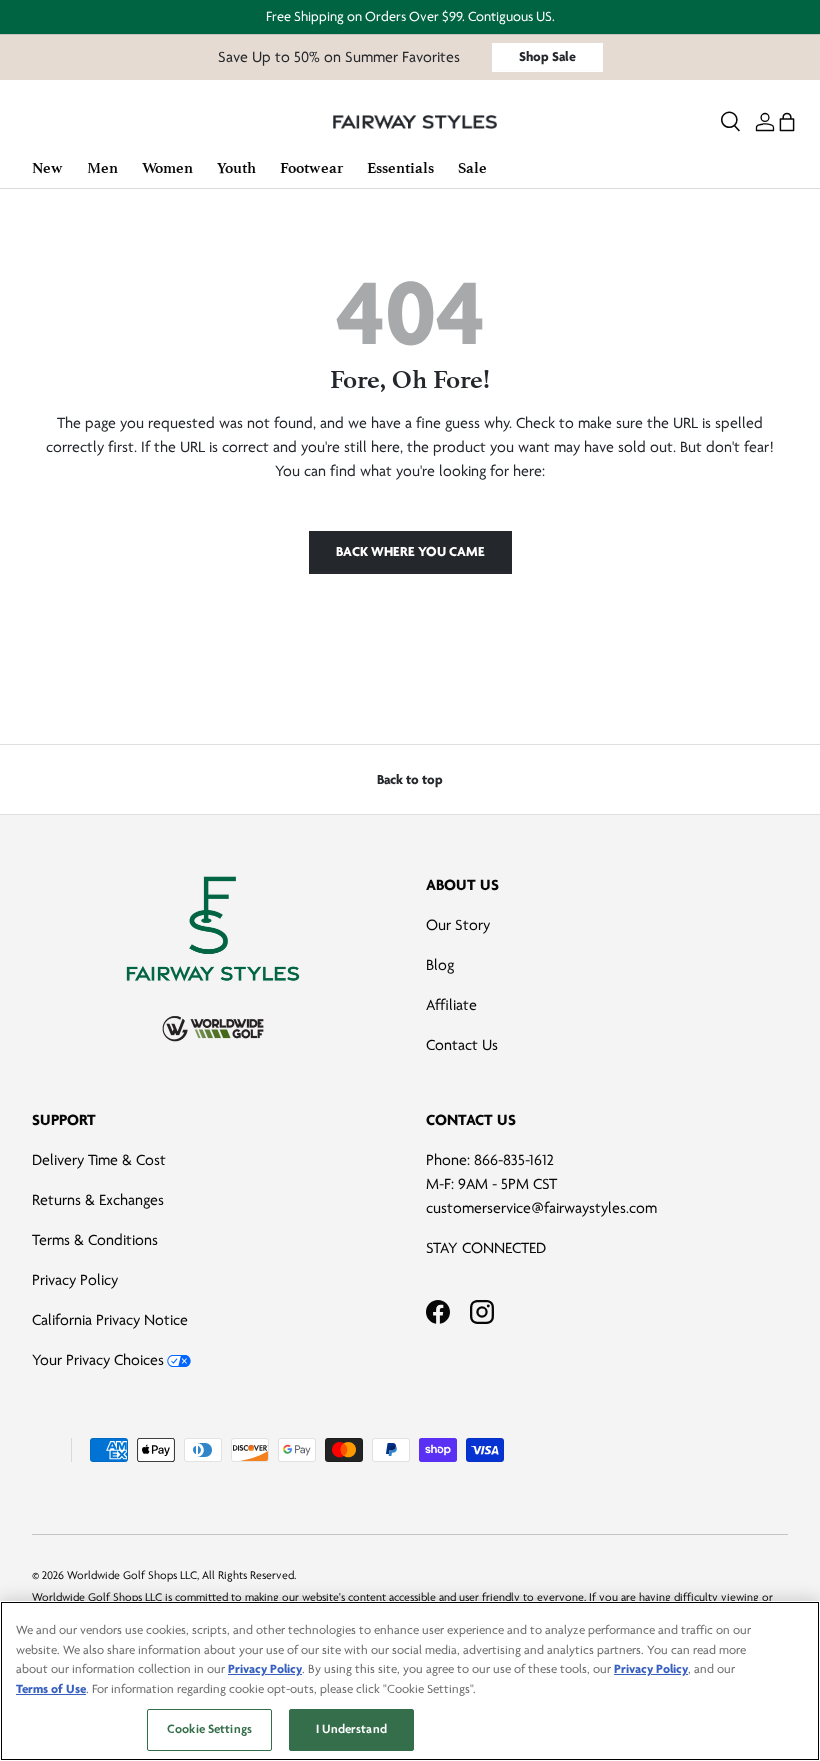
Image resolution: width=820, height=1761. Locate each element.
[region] (410, 1681)
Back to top (410, 779)
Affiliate (451, 1005)
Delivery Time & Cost (99, 1160)
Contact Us (462, 1045)
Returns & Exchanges (98, 1200)
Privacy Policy (75, 1280)
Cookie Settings (209, 1729)
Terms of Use (51, 1689)
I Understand (351, 1729)
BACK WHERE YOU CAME (410, 551)
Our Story (458, 925)
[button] (787, 122)
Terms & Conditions (95, 1240)
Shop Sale (547, 56)
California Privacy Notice (110, 1320)
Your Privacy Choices (98, 1360)
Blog (440, 965)
